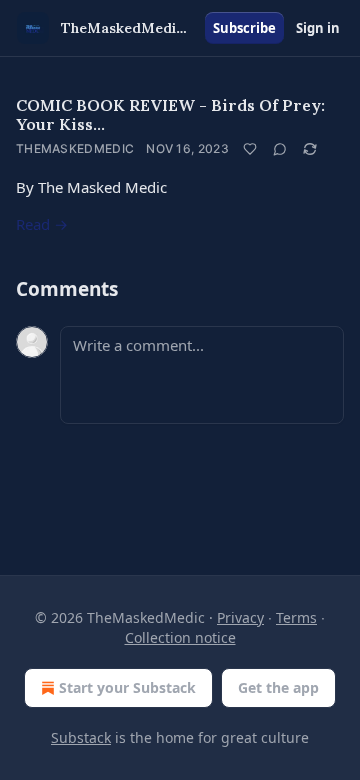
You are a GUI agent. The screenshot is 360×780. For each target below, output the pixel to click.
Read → (42, 224)
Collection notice (180, 637)
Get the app (278, 687)
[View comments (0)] (280, 149)
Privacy (240, 617)
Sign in (318, 28)
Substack (81, 737)
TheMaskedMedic (75, 148)
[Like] (250, 149)
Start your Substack (127, 687)
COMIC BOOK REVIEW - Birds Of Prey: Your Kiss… (170, 114)
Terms (296, 617)
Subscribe (244, 28)
